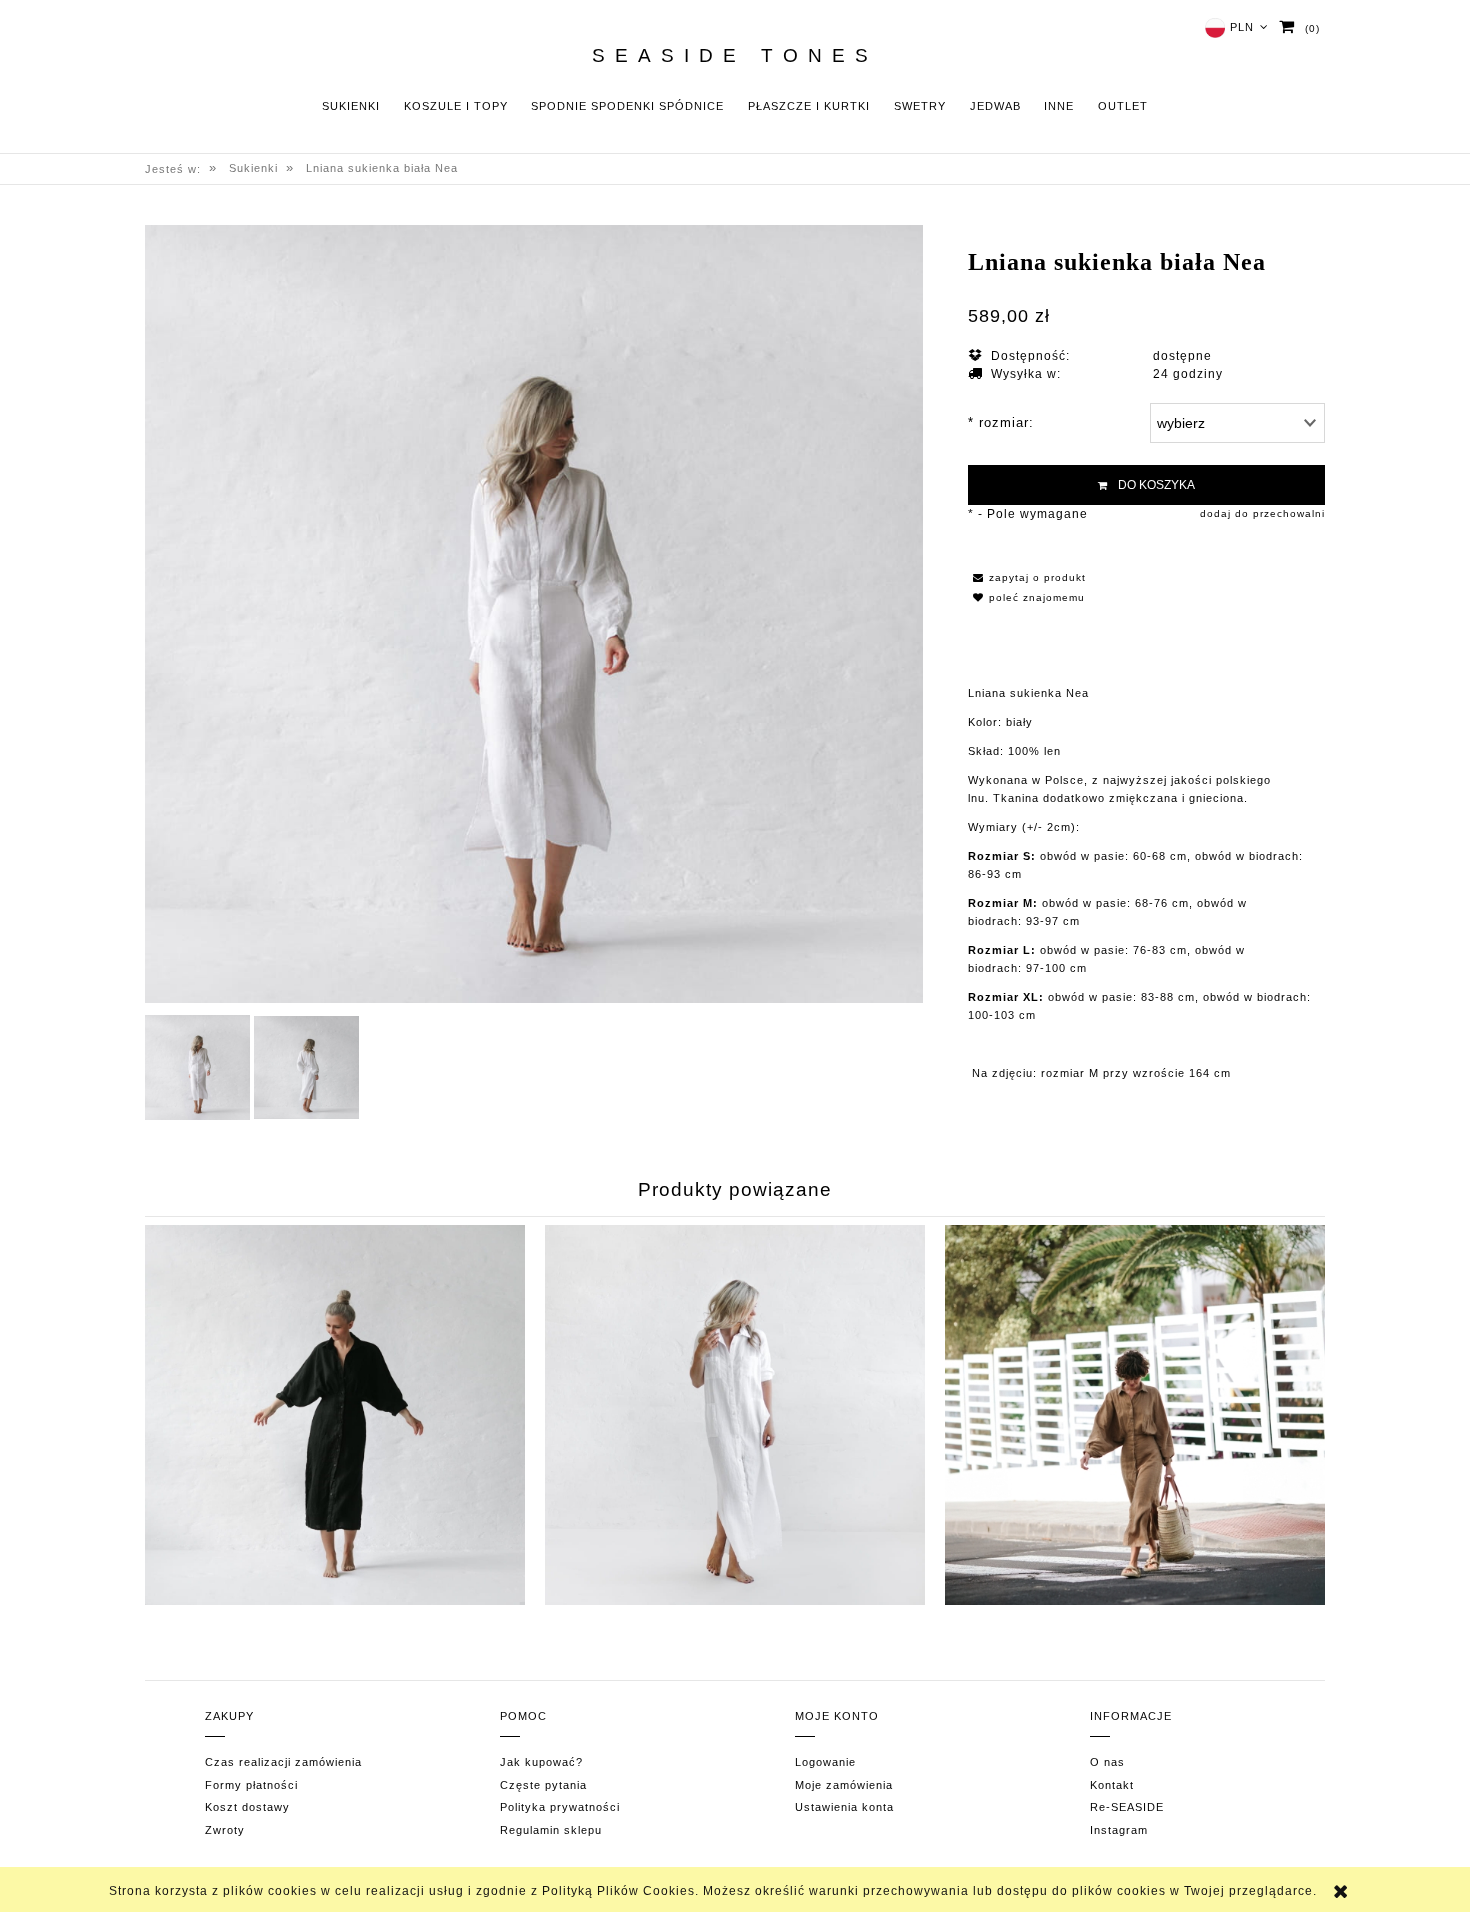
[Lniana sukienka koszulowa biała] (735, 1415)
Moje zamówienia (844, 1785)
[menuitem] (351, 106)
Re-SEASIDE (1127, 1807)
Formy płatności (251, 1785)
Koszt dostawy (247, 1807)
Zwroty (225, 1830)
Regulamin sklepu (551, 1830)
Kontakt (1112, 1785)
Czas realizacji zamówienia (283, 1762)
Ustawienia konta (844, 1807)
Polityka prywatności (560, 1807)
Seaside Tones (735, 56)
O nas (1107, 1762)
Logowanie (825, 1762)
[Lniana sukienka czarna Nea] (335, 1415)
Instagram (1119, 1830)
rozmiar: (1001, 422)
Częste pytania (543, 1785)
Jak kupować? (541, 1762)
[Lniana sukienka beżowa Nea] (1135, 1415)
